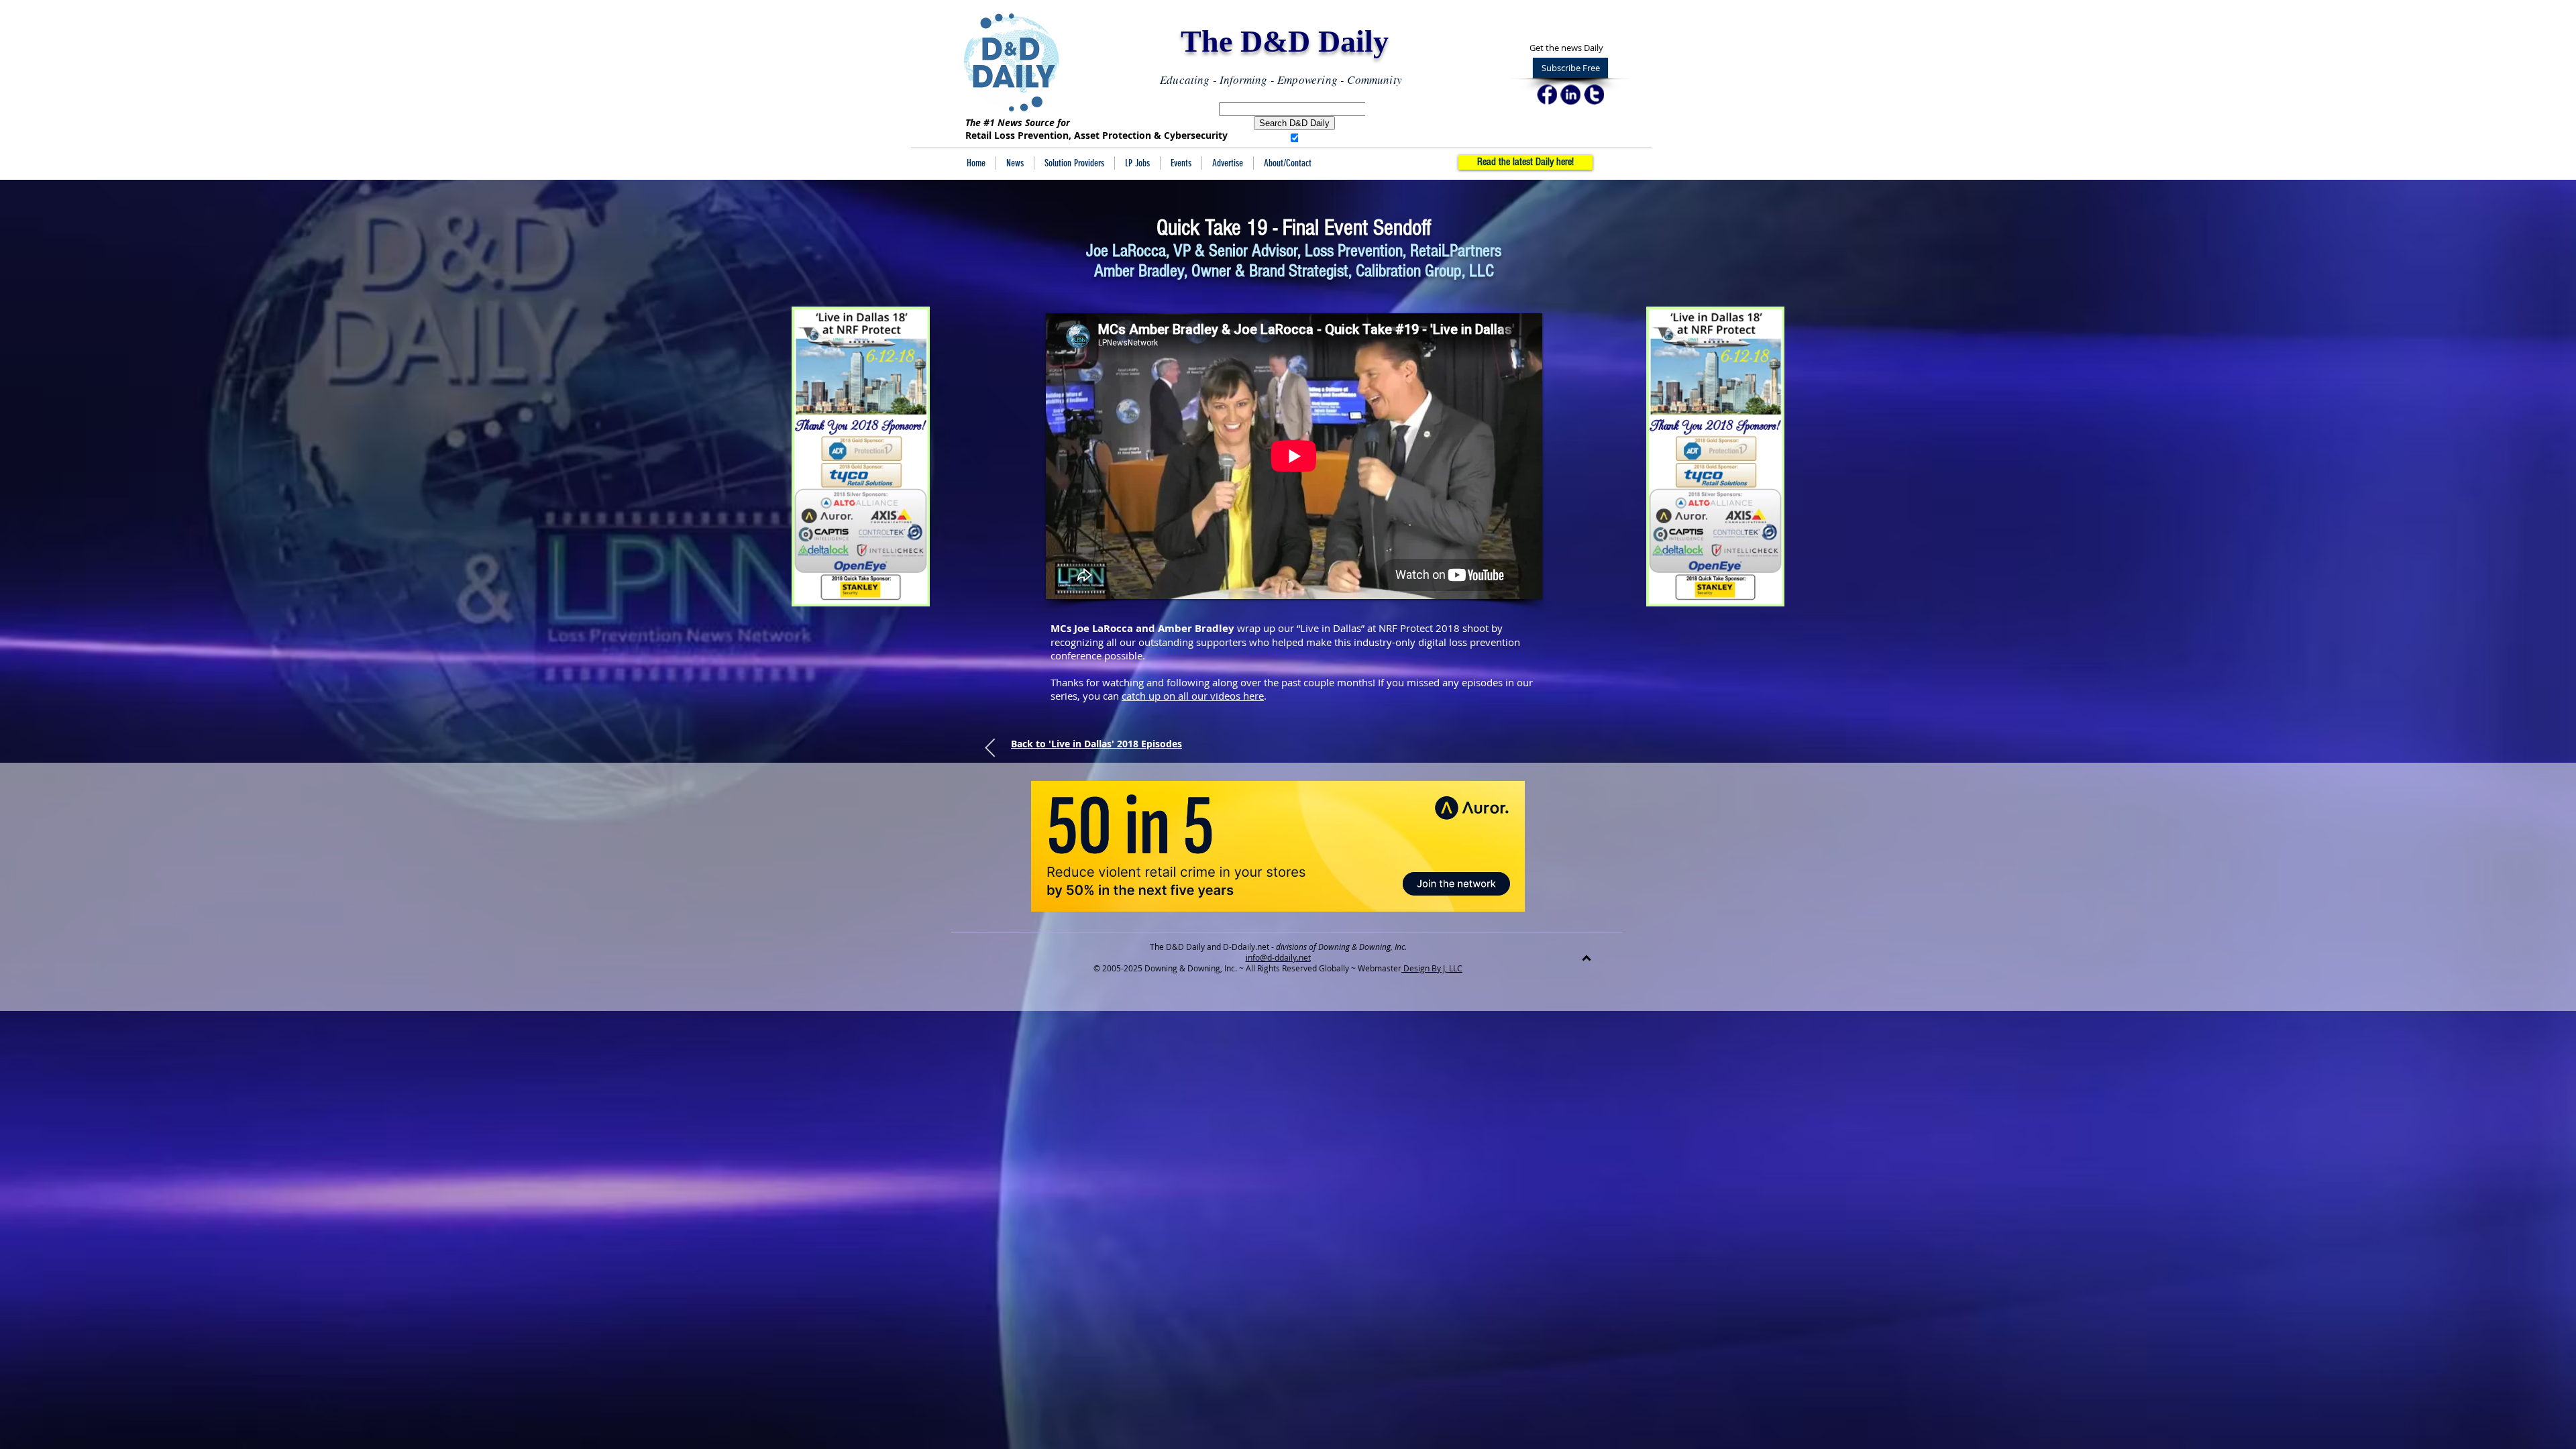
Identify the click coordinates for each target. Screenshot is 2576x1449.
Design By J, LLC (1432, 968)
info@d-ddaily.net (1278, 957)
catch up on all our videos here (1193, 696)
